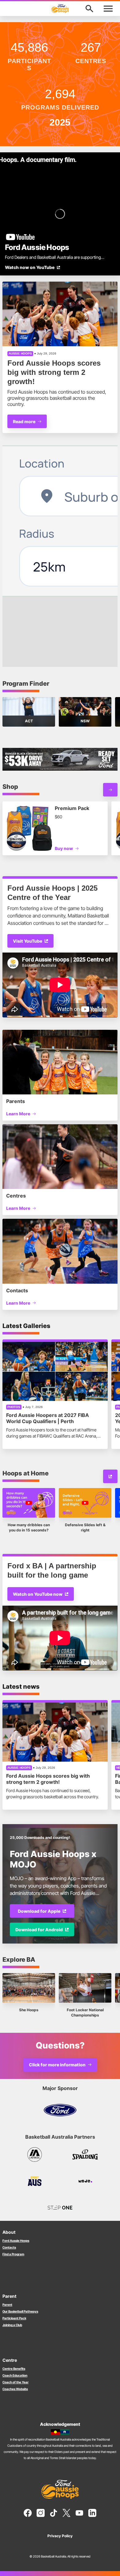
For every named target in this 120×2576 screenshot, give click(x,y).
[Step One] (60, 2208)
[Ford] (60, 2110)
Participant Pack (14, 2318)
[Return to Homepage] (60, 9)
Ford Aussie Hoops (16, 2241)
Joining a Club (12, 2325)
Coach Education (15, 2375)
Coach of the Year (16, 2382)
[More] (110, 790)
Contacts (9, 2247)
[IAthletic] (35, 2154)
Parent (7, 2305)
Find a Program (13, 2254)
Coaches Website (15, 2389)
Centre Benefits (14, 2369)
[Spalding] (85, 2154)
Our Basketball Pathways (20, 2311)
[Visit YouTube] (110, 1476)
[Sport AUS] (35, 2181)
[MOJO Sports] (85, 2181)
